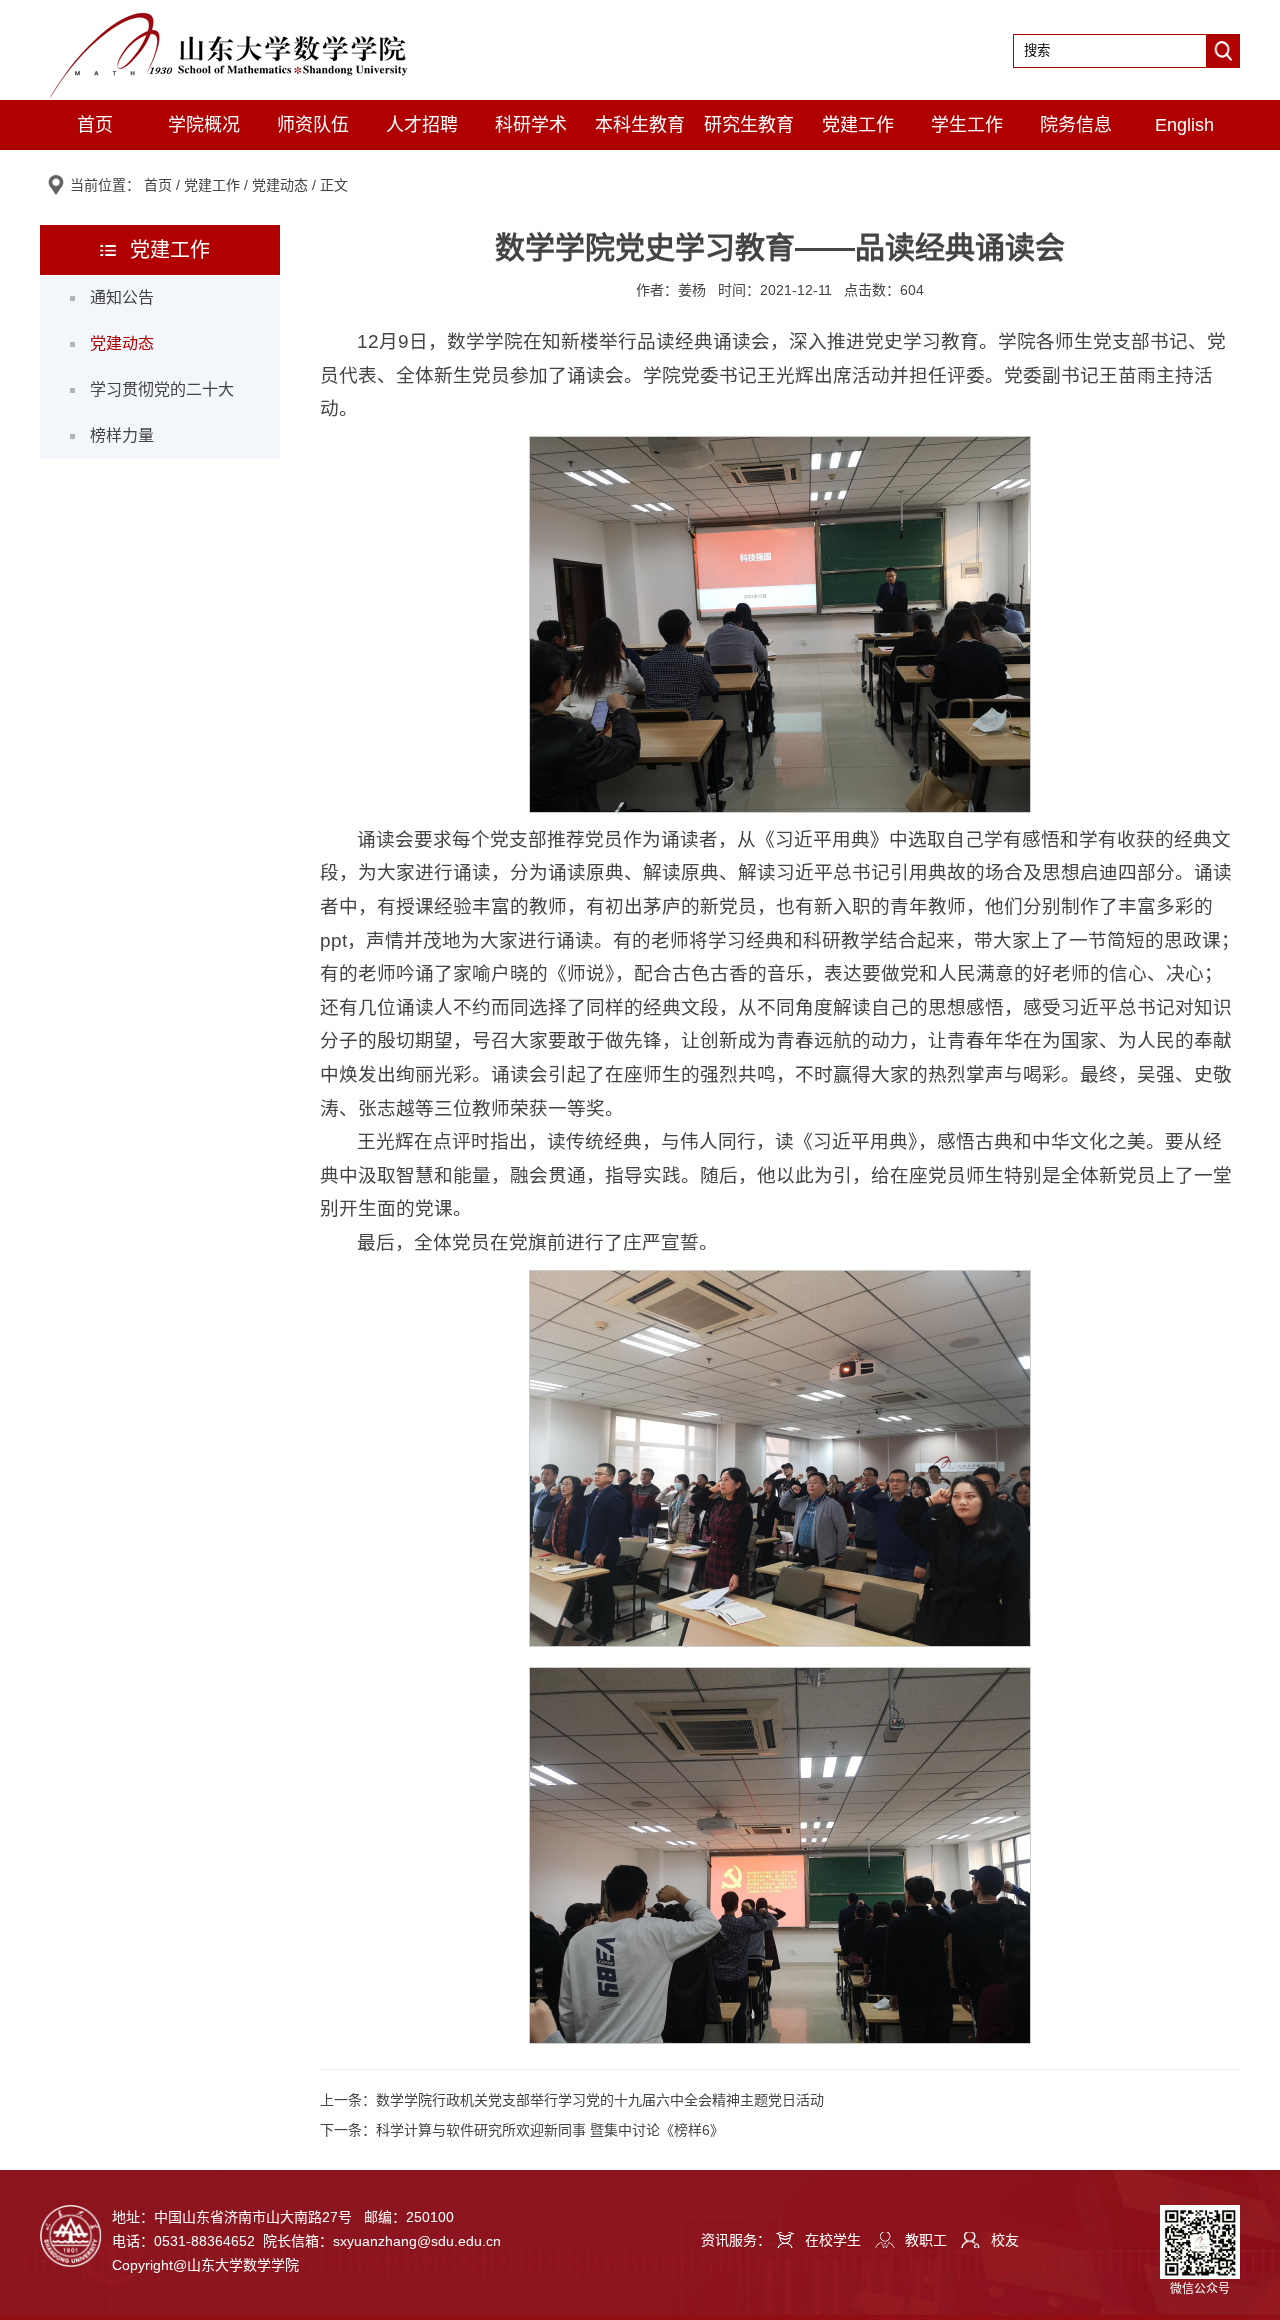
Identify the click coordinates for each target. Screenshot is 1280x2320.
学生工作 (967, 125)
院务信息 (1076, 125)
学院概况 (204, 125)
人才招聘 (422, 125)
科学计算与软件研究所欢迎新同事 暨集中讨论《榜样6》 (550, 2130)
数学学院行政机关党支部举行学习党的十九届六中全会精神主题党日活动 (600, 2100)
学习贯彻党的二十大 (162, 389)
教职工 (926, 2240)
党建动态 (280, 185)
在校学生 (833, 2240)
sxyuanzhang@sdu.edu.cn (417, 2241)
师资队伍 (313, 125)
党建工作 (858, 125)
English (1184, 125)
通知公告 (122, 297)
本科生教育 (640, 125)
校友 (1005, 2240)
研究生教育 (749, 125)
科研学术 (531, 125)
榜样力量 (122, 435)
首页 (95, 125)
